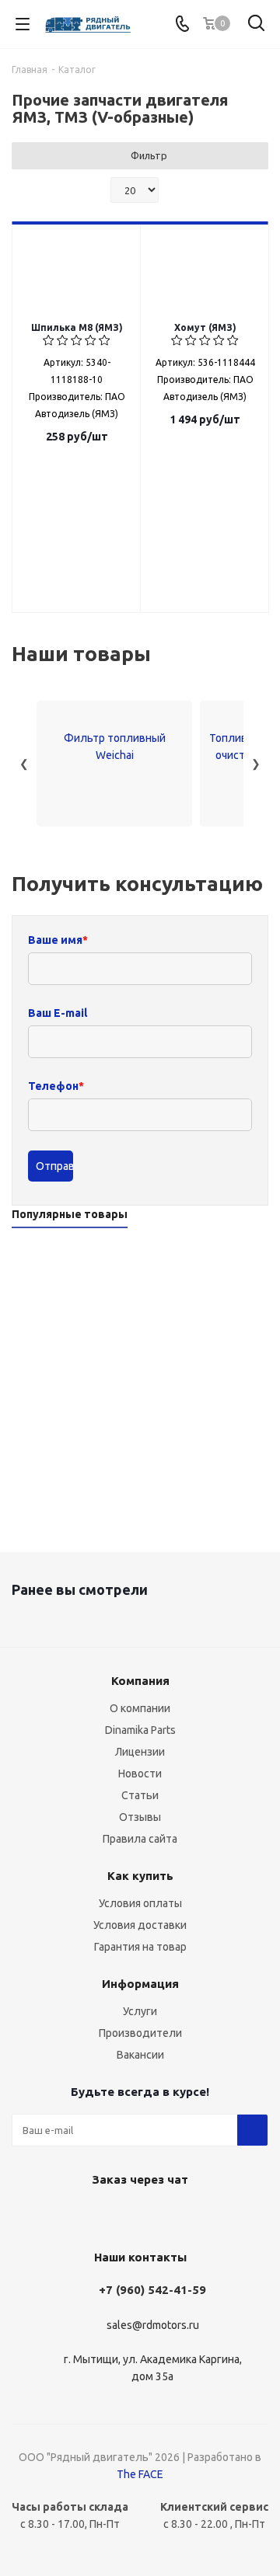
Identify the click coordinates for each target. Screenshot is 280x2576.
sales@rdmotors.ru (153, 2325)
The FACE (140, 2474)
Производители (140, 2033)
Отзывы (140, 1817)
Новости (140, 1774)
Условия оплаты (140, 1903)
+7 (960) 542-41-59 (152, 2290)
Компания (140, 1681)
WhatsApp (136, 2216)
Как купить (140, 1876)
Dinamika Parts (140, 1730)
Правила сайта (140, 1839)
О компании (140, 1708)
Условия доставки (140, 1925)
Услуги (140, 2011)
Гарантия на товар (140, 1947)
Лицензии (140, 1752)
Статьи (140, 1795)
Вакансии (140, 2055)
